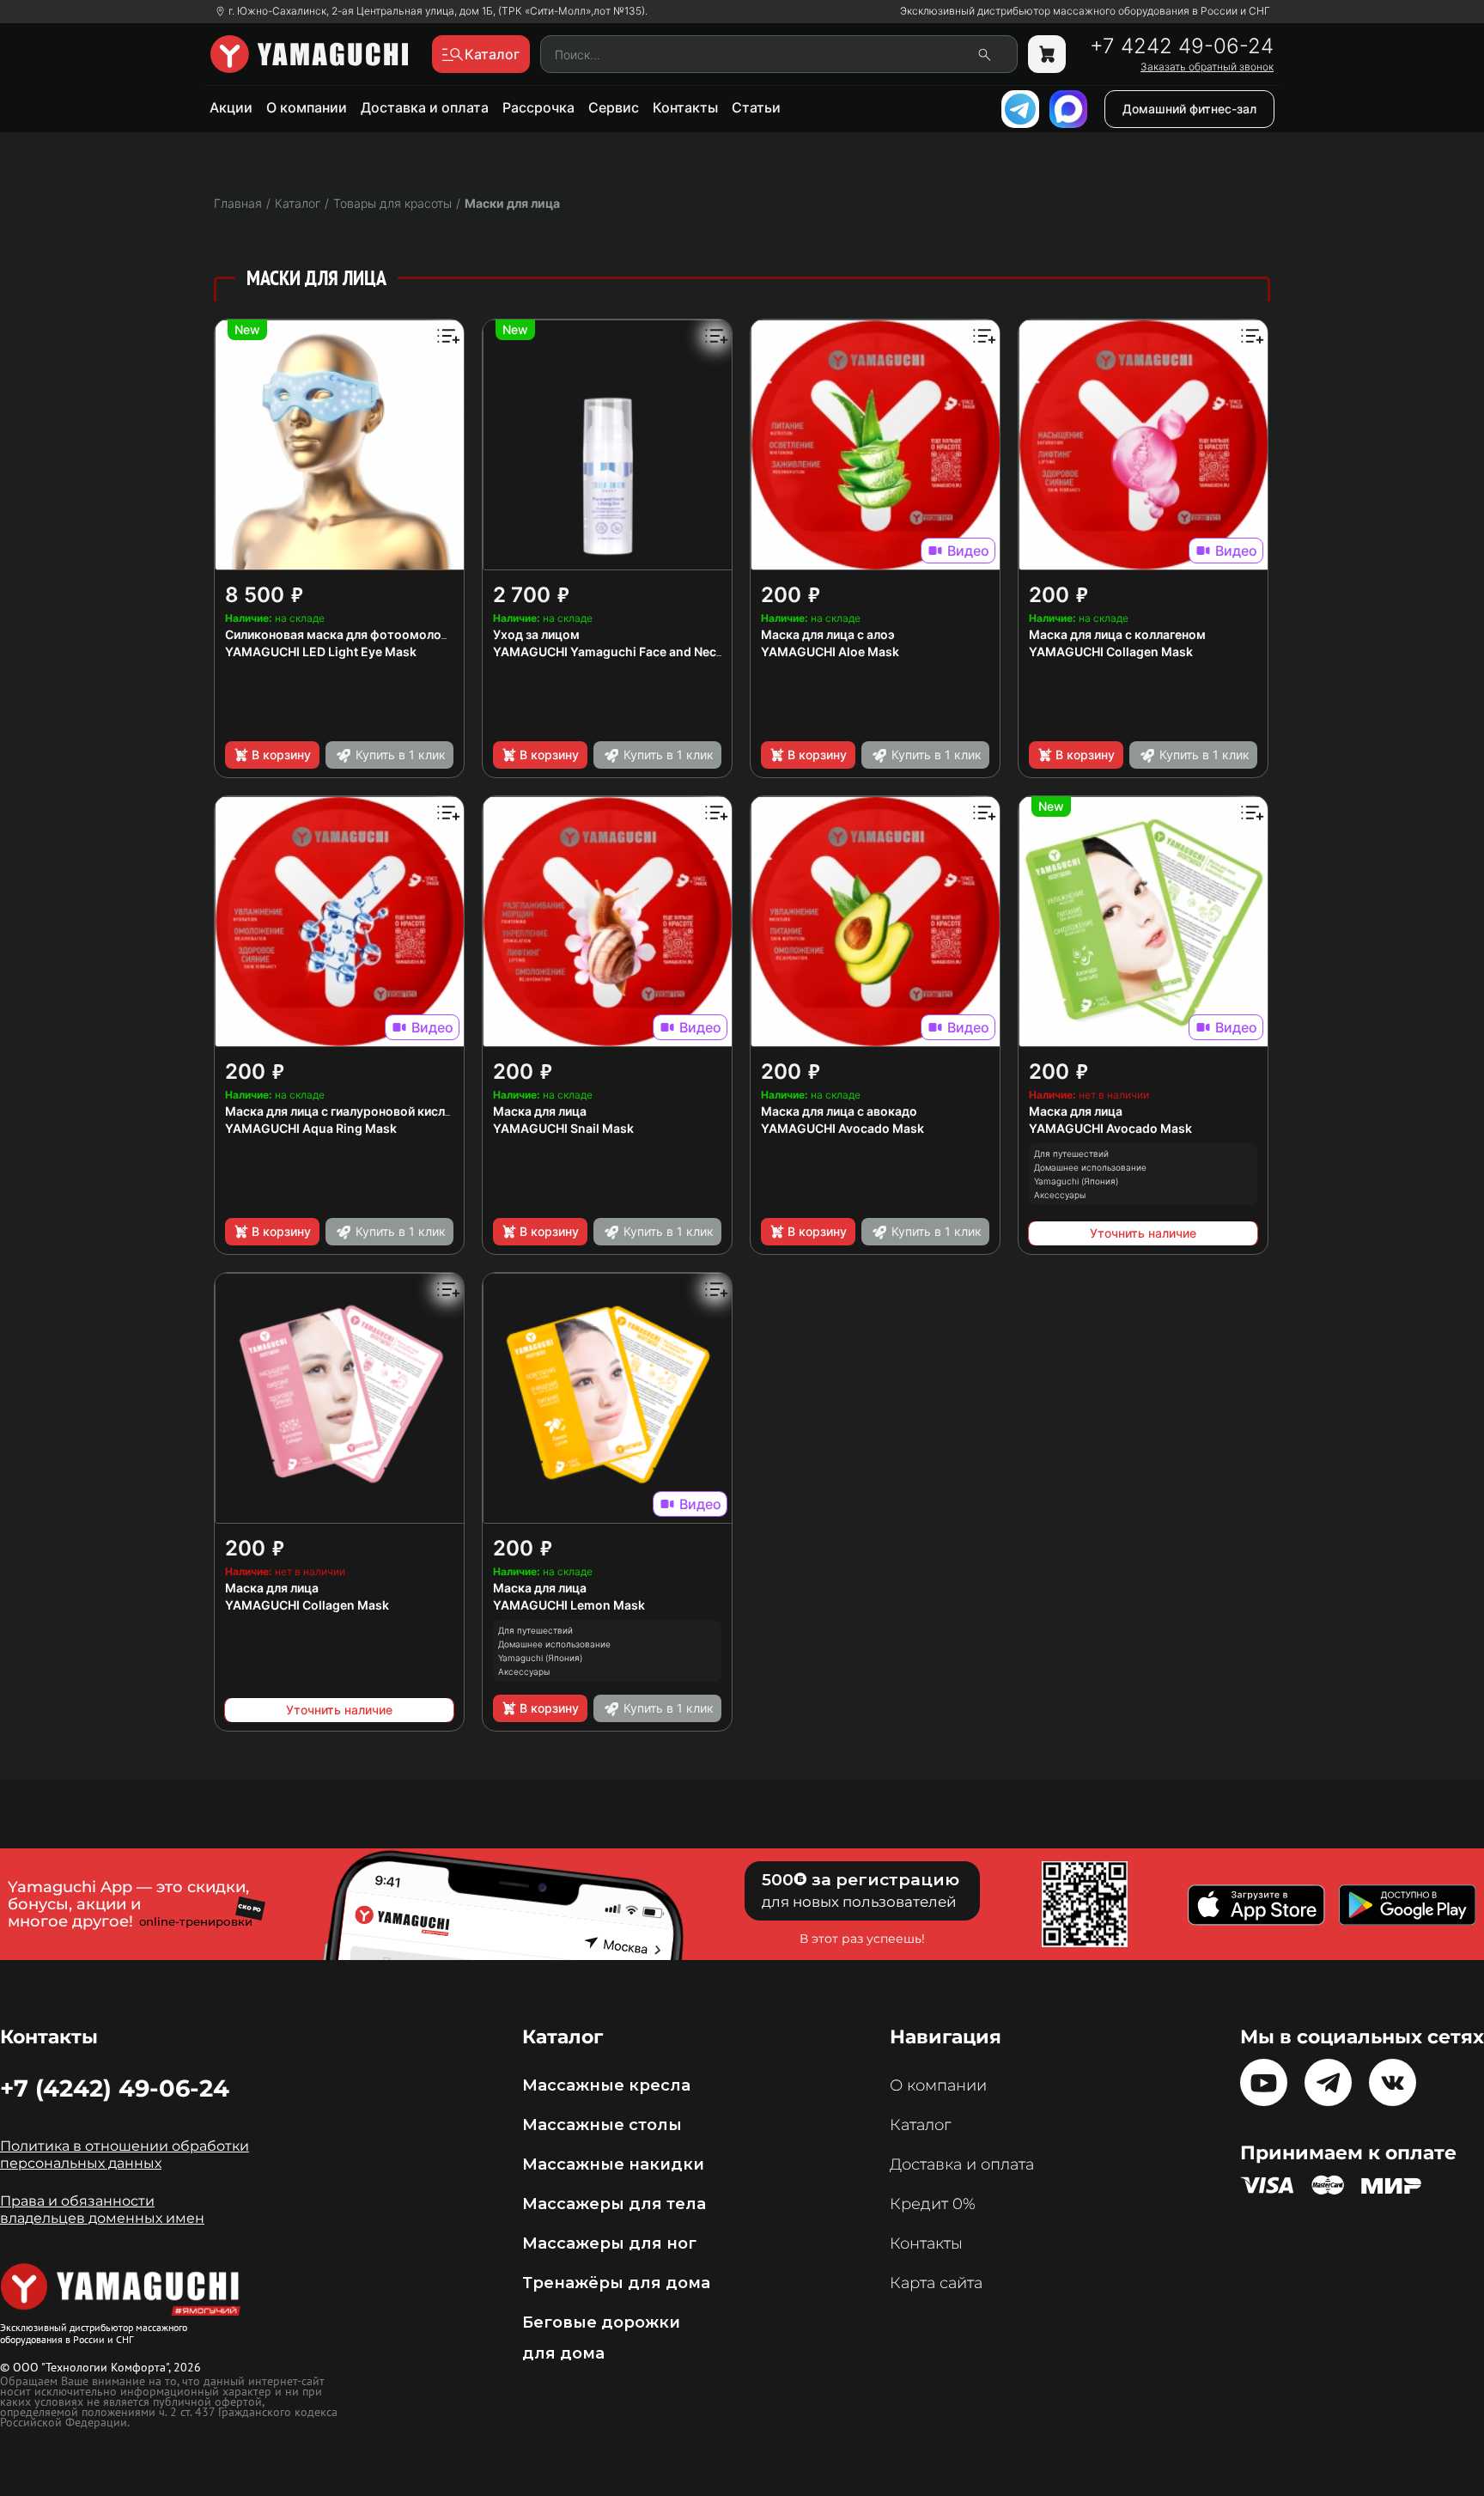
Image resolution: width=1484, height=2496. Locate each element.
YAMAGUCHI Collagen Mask (1111, 651)
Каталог (920, 2125)
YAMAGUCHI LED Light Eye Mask (321, 651)
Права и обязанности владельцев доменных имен (102, 2210)
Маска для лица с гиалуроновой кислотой (350, 1111)
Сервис (614, 107)
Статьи (756, 107)
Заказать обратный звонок (1207, 67)
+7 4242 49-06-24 (1182, 46)
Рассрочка (538, 107)
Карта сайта (936, 2283)
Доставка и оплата (425, 107)
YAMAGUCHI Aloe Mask (830, 651)
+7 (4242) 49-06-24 (115, 2088)
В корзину (281, 755)
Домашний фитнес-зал (1189, 109)
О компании (307, 107)
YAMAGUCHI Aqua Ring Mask (311, 1128)
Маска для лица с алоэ (828, 634)
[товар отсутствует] (1047, 54)
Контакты (685, 107)
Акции (231, 107)
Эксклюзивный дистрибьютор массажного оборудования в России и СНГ (1085, 11)
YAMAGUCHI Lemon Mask (569, 1605)
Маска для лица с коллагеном (1117, 634)
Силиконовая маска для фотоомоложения (352, 634)
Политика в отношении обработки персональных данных (125, 2155)
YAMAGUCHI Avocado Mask (842, 1128)
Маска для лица (540, 1111)
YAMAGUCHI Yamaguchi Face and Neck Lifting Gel (639, 651)
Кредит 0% (933, 2204)
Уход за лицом (536, 634)
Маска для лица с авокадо (839, 1111)
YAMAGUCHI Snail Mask (563, 1128)
